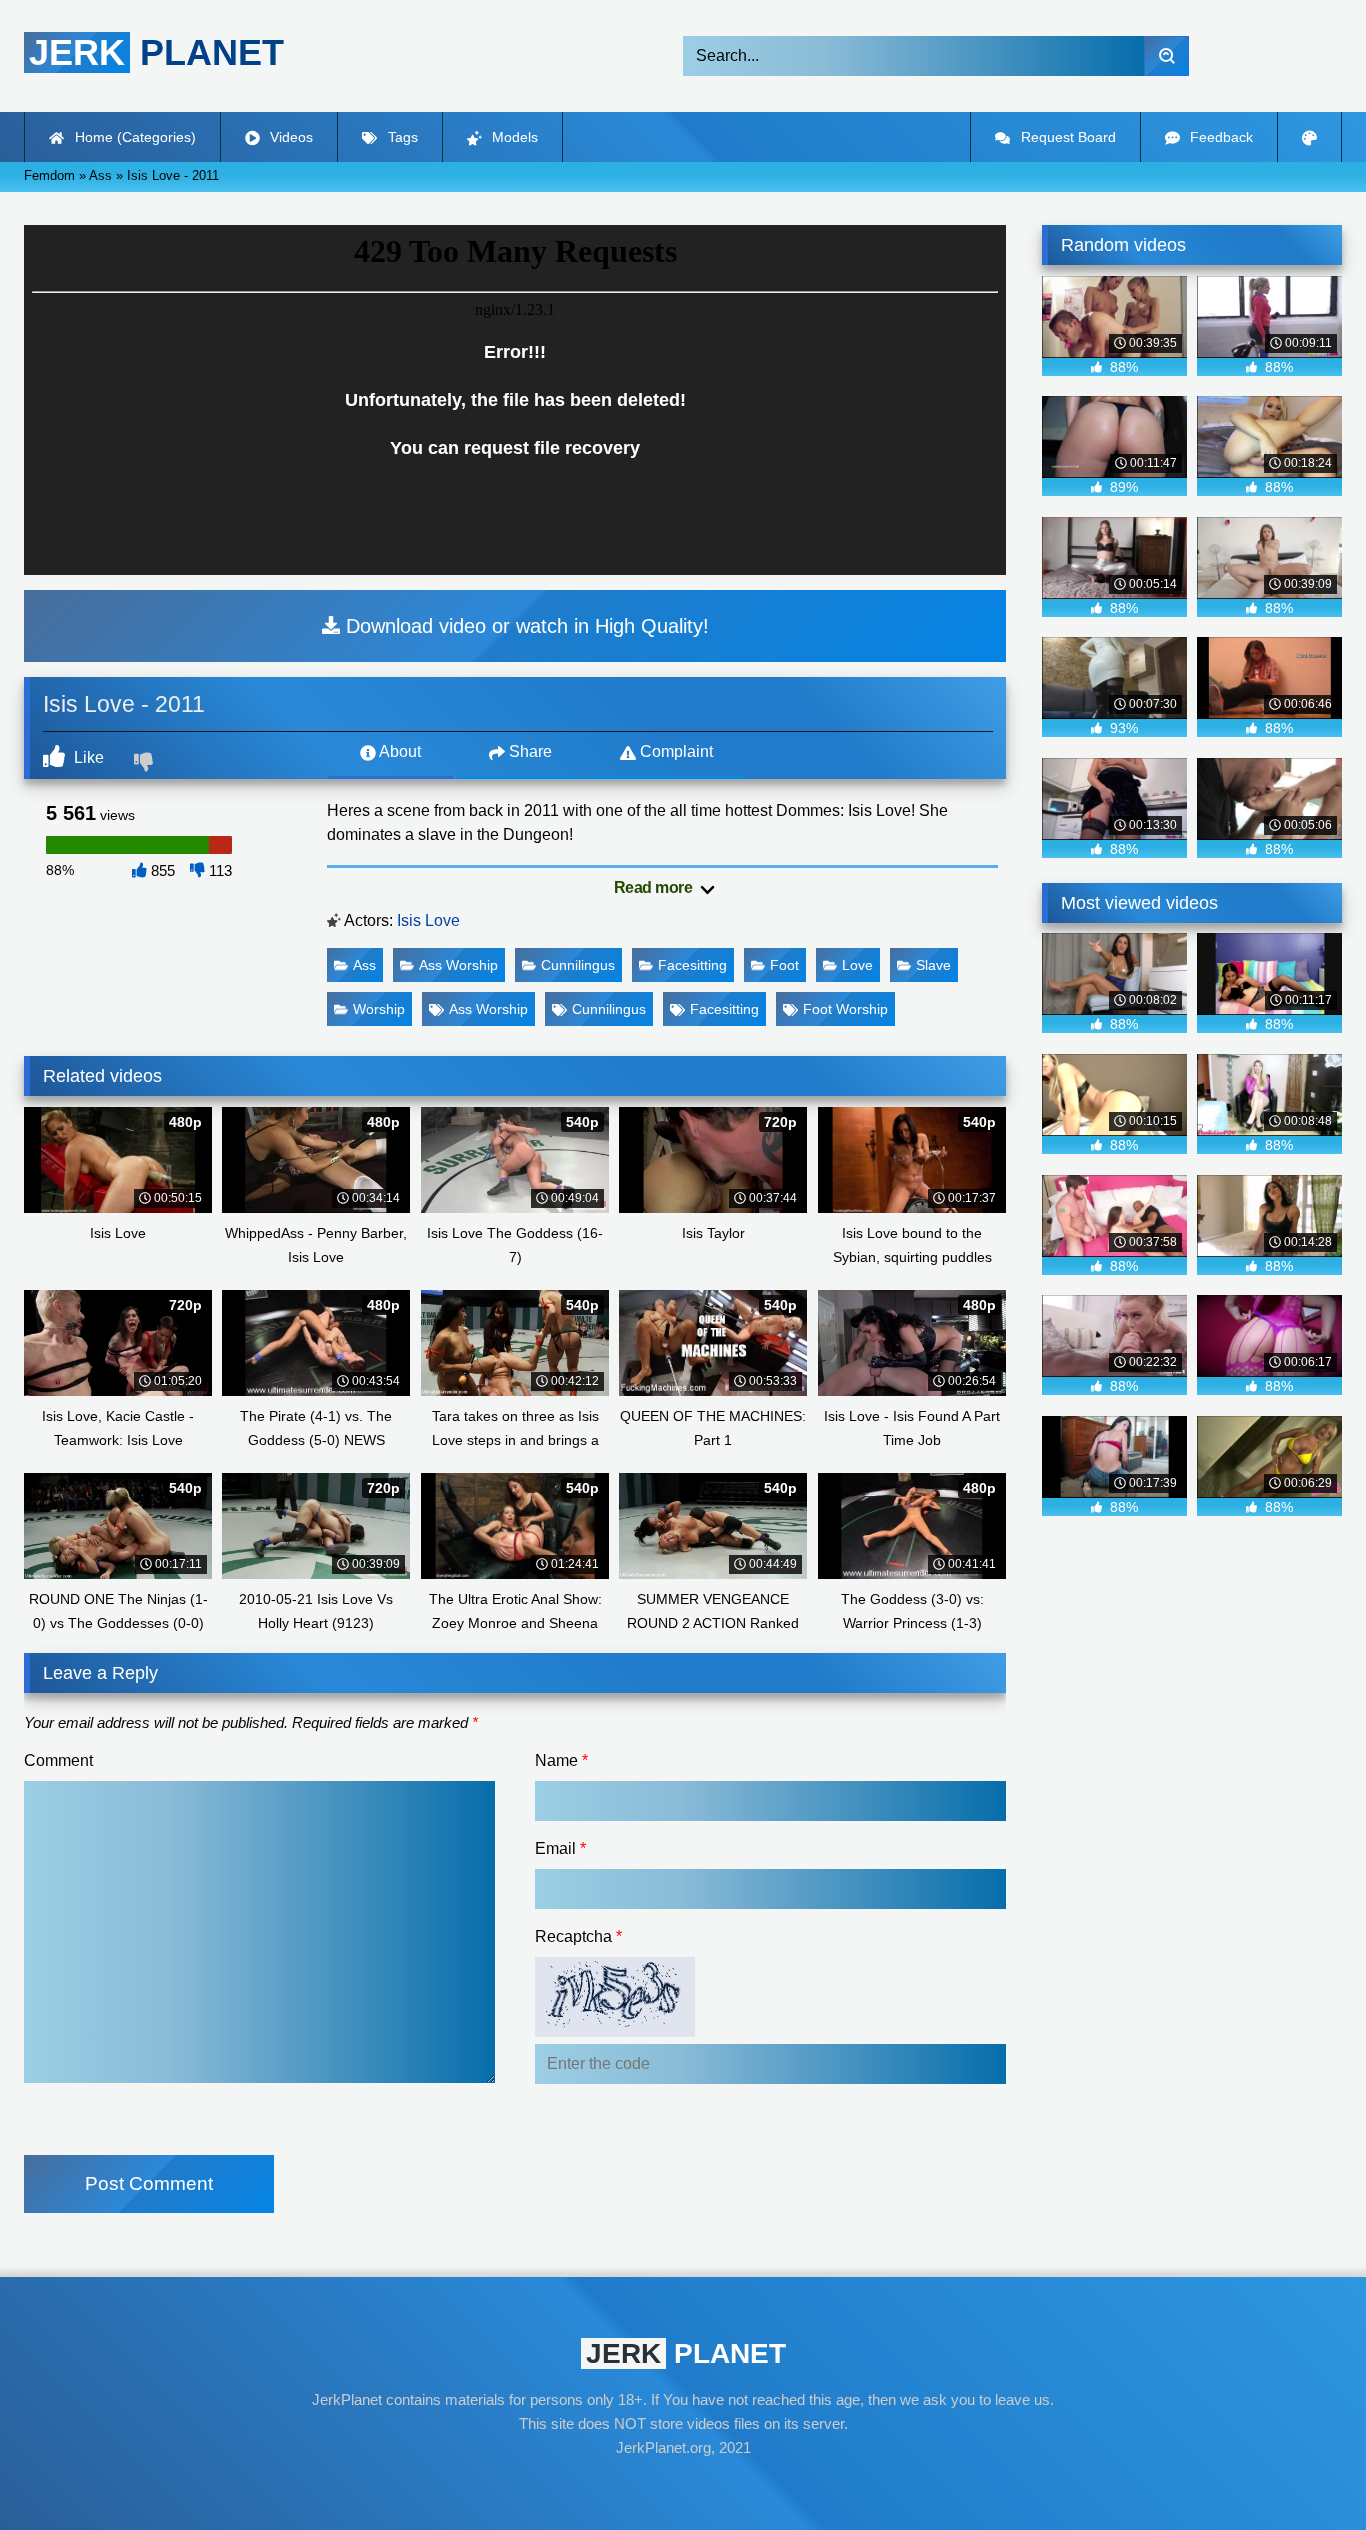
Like (87, 757)
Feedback (1219, 137)
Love (857, 965)
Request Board (1066, 137)
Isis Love (428, 920)
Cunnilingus (578, 965)
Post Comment (149, 2183)
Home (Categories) (133, 137)
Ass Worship (458, 965)
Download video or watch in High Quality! (524, 626)
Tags (401, 137)
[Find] (1166, 56)
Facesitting (692, 965)
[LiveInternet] (683, 2486)
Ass (364, 965)
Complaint (674, 751)
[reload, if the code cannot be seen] (615, 2031)
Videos (289, 137)
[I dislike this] (146, 764)
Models (513, 137)
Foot (784, 965)
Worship (379, 1009)
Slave (933, 965)
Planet (156, 52)
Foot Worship (845, 1009)
